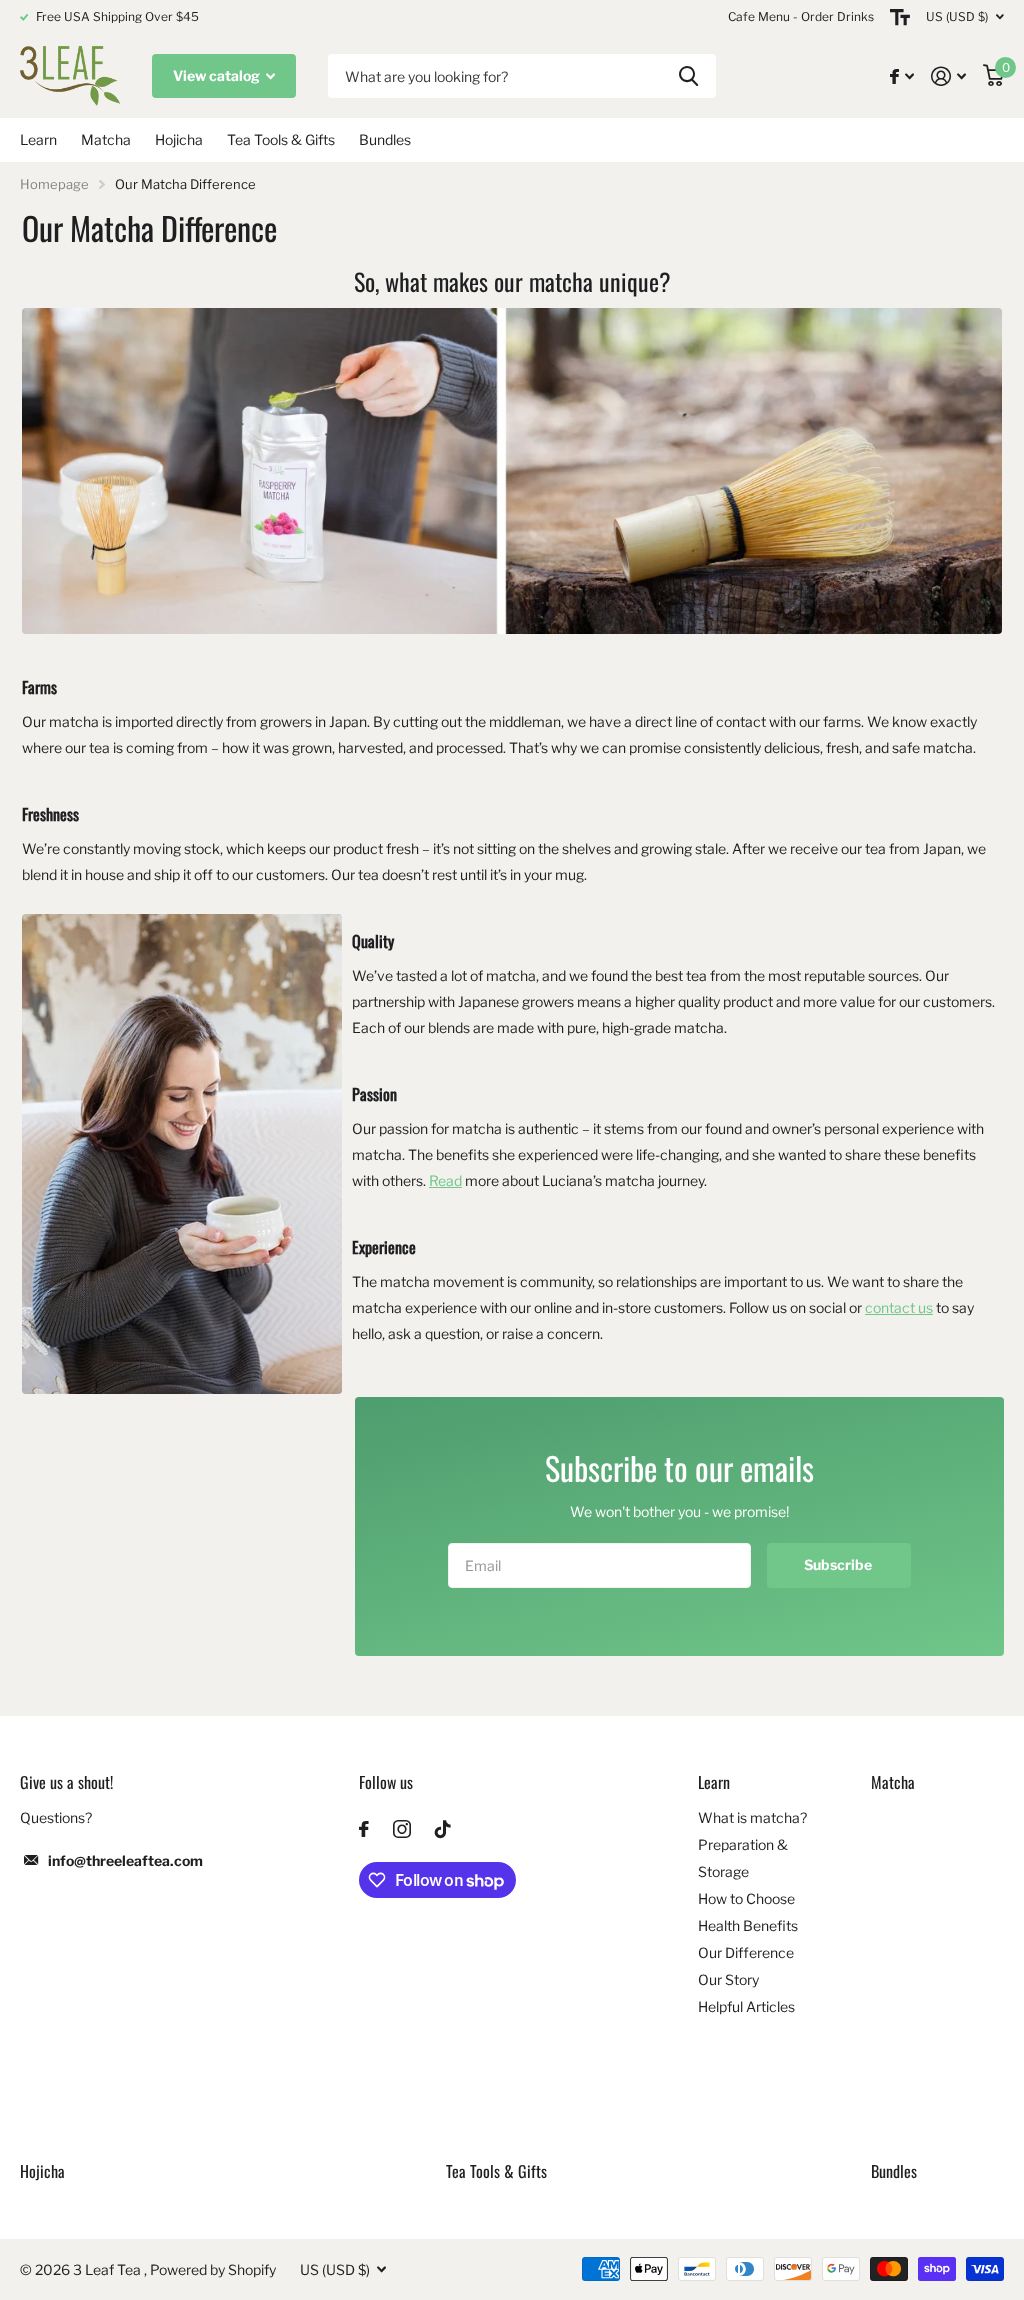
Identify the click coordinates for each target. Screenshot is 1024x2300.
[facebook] (364, 1829)
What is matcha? (752, 1817)
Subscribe (839, 1564)
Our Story (728, 1979)
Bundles (385, 139)
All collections (38, 140)
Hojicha (179, 139)
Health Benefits (748, 1925)
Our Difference (746, 1952)
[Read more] (902, 76)
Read (445, 1180)
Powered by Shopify (213, 2269)
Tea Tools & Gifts (281, 139)
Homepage (54, 184)
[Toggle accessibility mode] (900, 17)
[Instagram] (402, 1829)
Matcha (106, 139)
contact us (899, 1307)
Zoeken (688, 76)
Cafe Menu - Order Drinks (801, 16)
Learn (714, 1782)
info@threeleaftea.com (125, 1860)
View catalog (218, 75)
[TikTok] (443, 1829)
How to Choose (746, 1898)
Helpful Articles (746, 2006)
